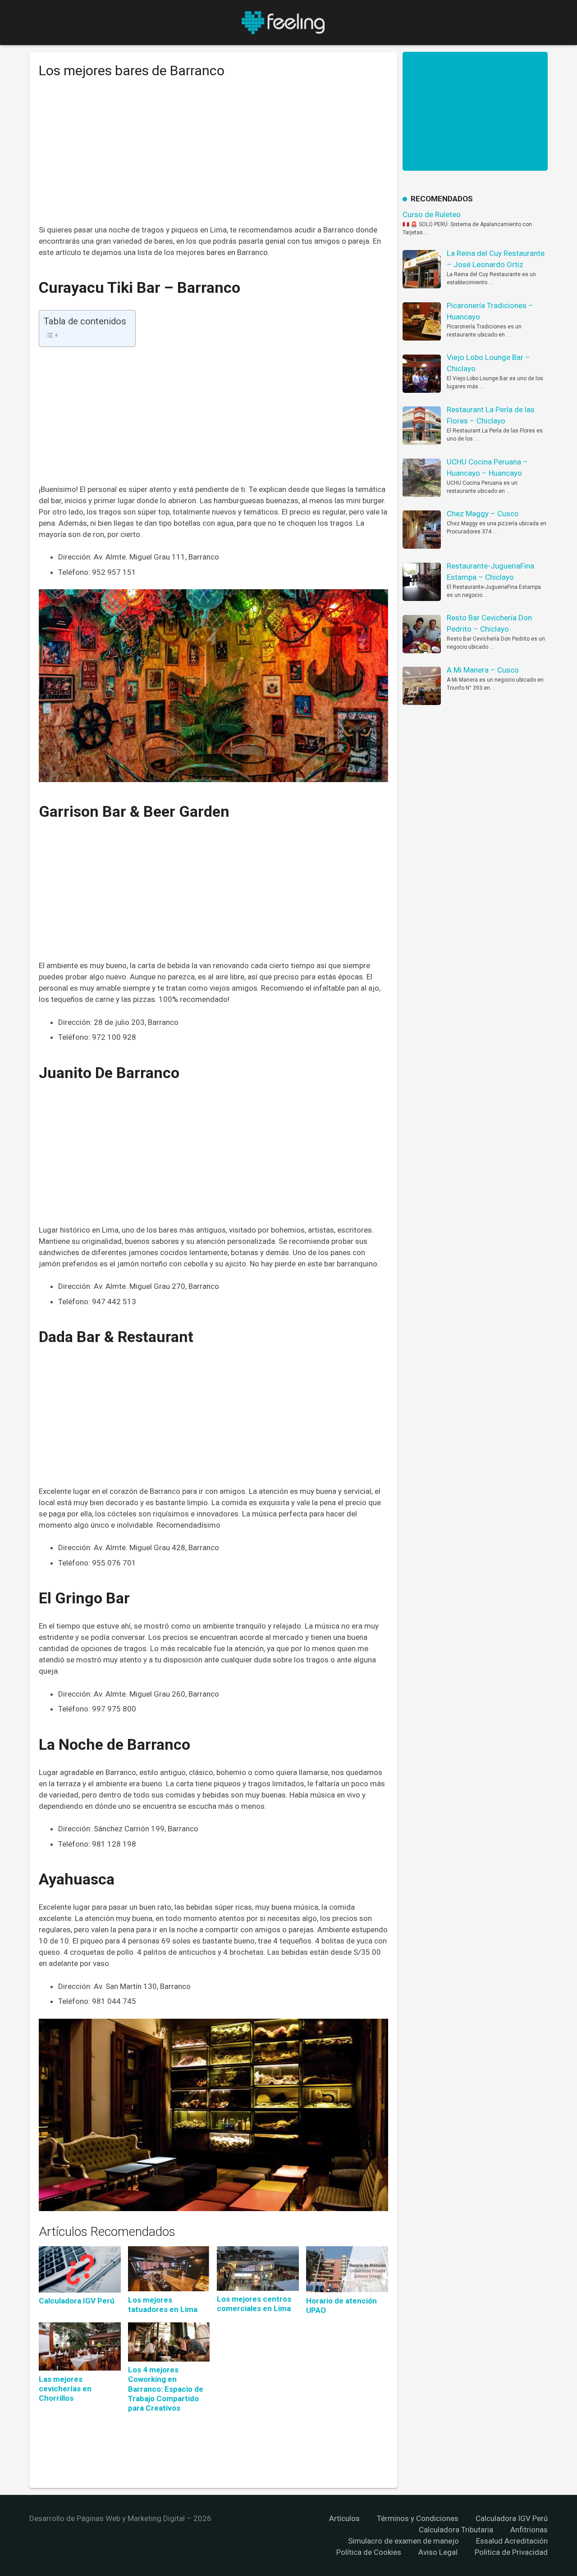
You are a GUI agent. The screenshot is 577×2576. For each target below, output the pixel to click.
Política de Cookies (369, 2552)
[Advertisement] (213, 158)
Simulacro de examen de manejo (403, 2541)
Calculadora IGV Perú (512, 2518)
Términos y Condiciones (418, 2518)
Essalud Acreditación (512, 2541)
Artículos (344, 2518)
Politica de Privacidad (511, 2552)
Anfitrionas (529, 2530)
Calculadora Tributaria (456, 2530)
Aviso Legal (438, 2552)
